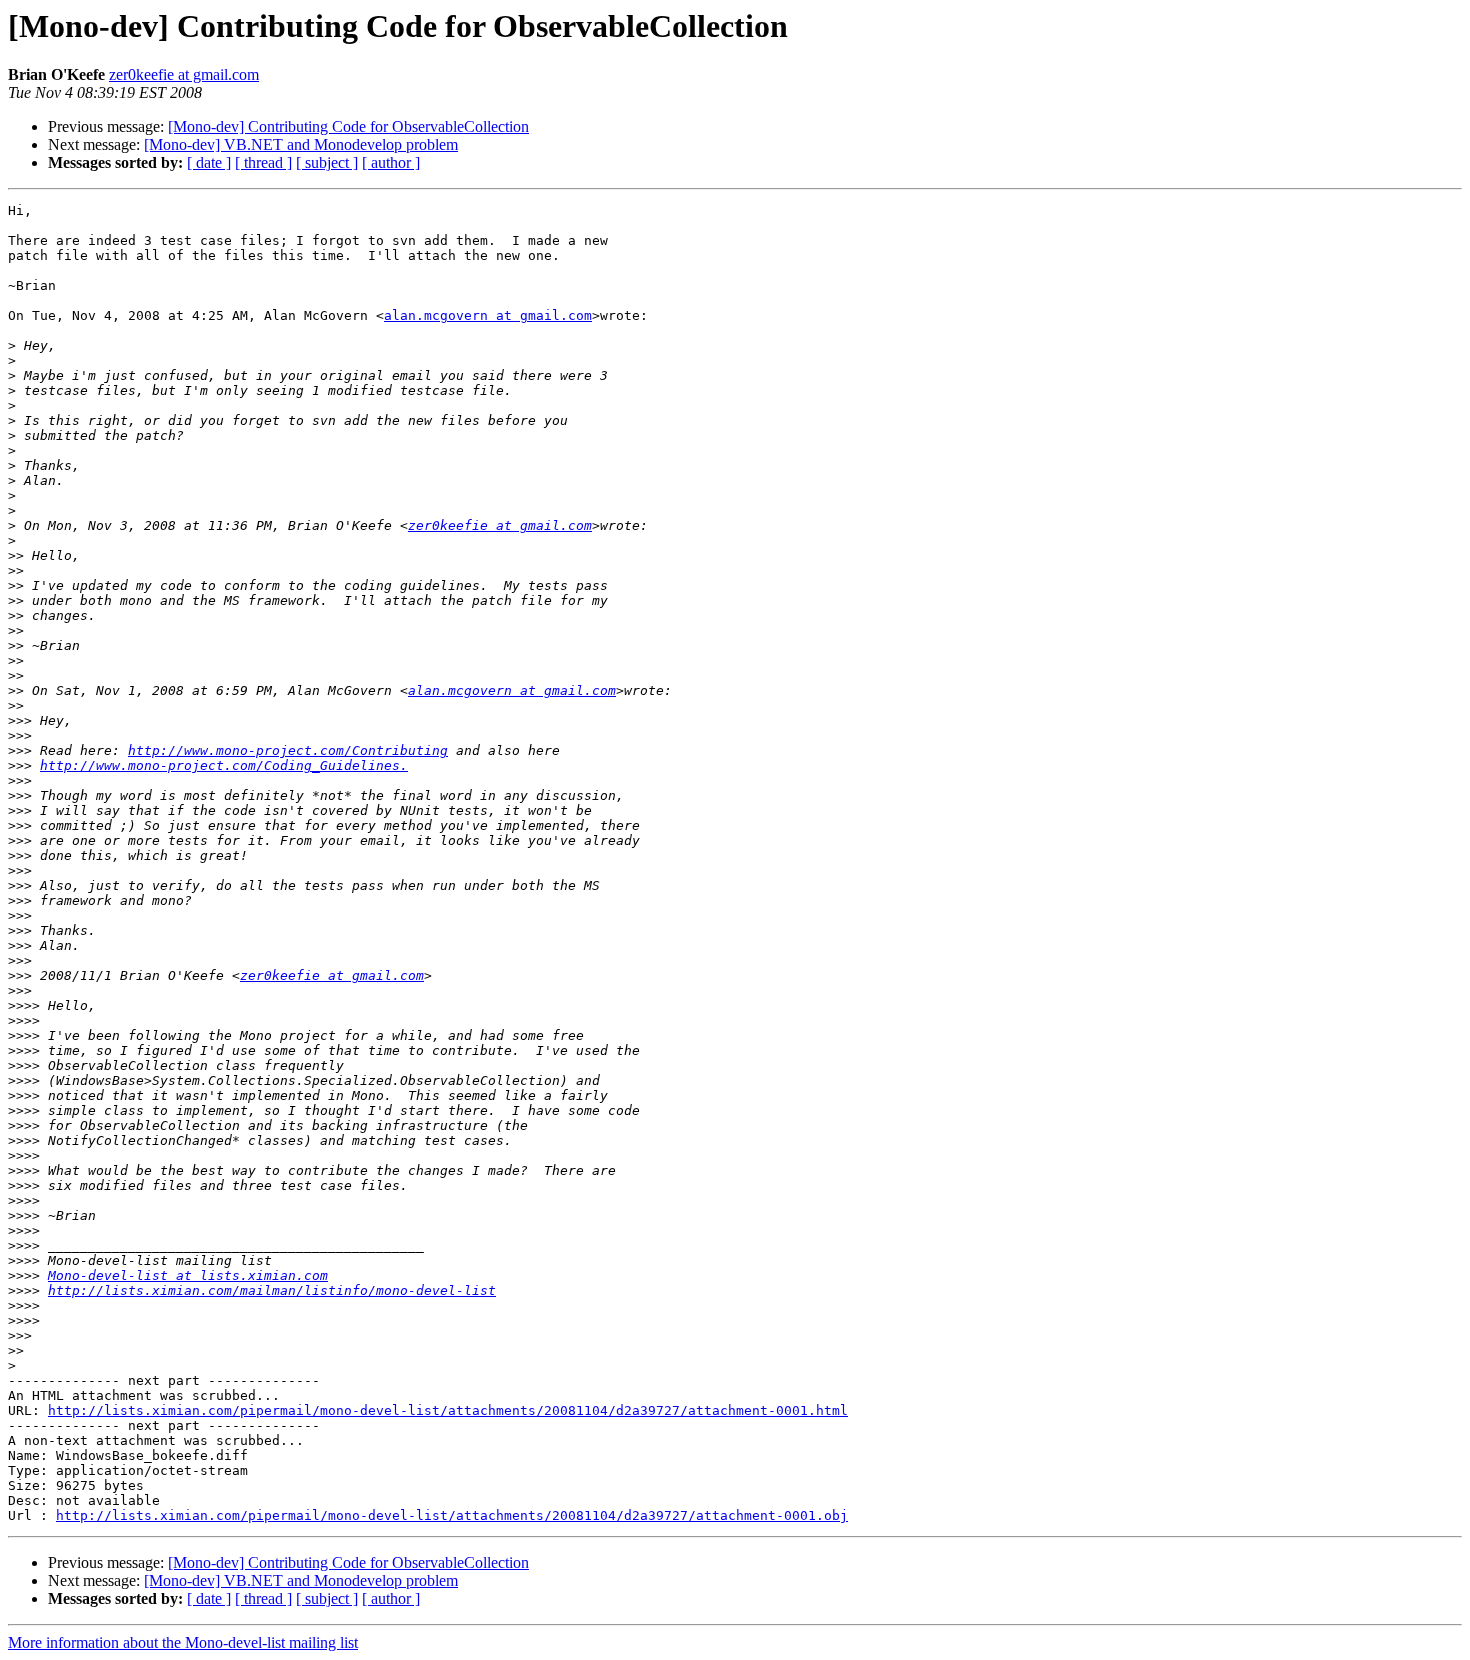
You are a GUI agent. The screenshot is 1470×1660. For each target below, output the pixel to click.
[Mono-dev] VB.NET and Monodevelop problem (301, 144)
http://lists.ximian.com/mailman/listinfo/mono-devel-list (272, 1290)
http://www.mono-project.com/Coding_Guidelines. (224, 765)
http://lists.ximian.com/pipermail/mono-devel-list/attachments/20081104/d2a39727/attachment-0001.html (448, 1410)
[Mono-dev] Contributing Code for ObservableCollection (348, 126)
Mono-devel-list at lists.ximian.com (188, 1275)
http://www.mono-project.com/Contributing (288, 750)
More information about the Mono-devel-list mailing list (183, 1642)
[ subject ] (327, 162)
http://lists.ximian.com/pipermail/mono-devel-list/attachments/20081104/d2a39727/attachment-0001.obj (452, 1515)
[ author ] (391, 162)
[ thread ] (263, 162)
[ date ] (209, 162)
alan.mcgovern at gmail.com (488, 315)
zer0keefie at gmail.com (184, 74)
